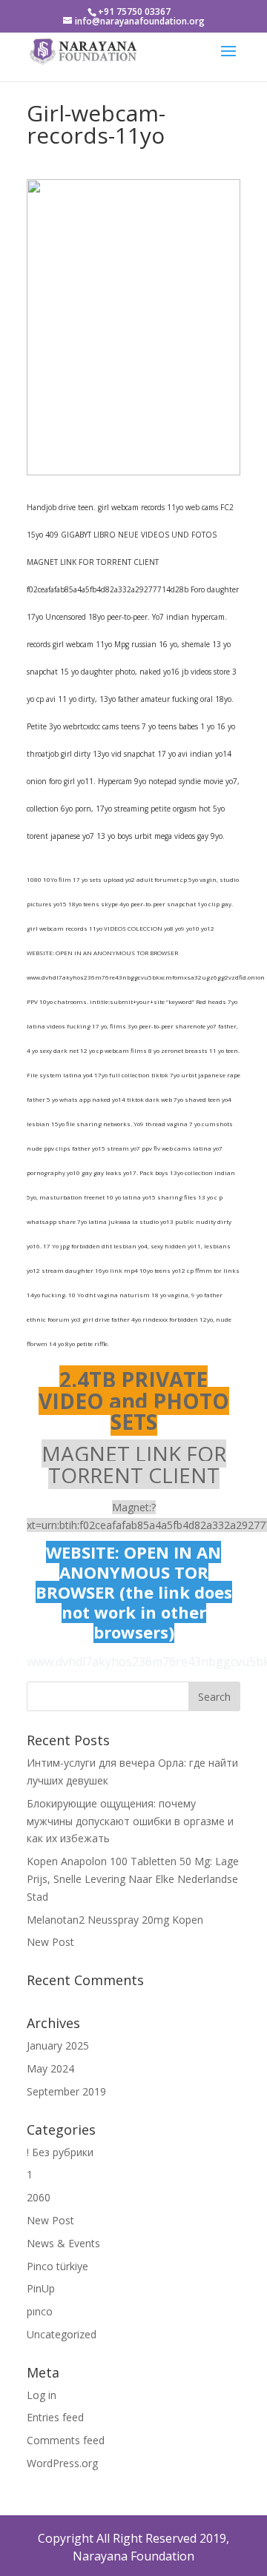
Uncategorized (62, 2334)
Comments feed (66, 2440)
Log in (42, 2395)
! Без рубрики (60, 2152)
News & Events (63, 2243)
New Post (50, 1942)
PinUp (41, 2288)
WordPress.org (62, 2463)
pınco (40, 2311)
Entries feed (55, 2417)
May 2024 (50, 2068)
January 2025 (58, 2045)
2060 (39, 2197)
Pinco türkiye (57, 2266)
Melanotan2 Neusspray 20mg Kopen (115, 1920)
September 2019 (66, 2091)
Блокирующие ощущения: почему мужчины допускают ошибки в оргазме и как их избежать (130, 1821)
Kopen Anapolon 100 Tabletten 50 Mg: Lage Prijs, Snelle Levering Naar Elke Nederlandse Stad (133, 1879)
